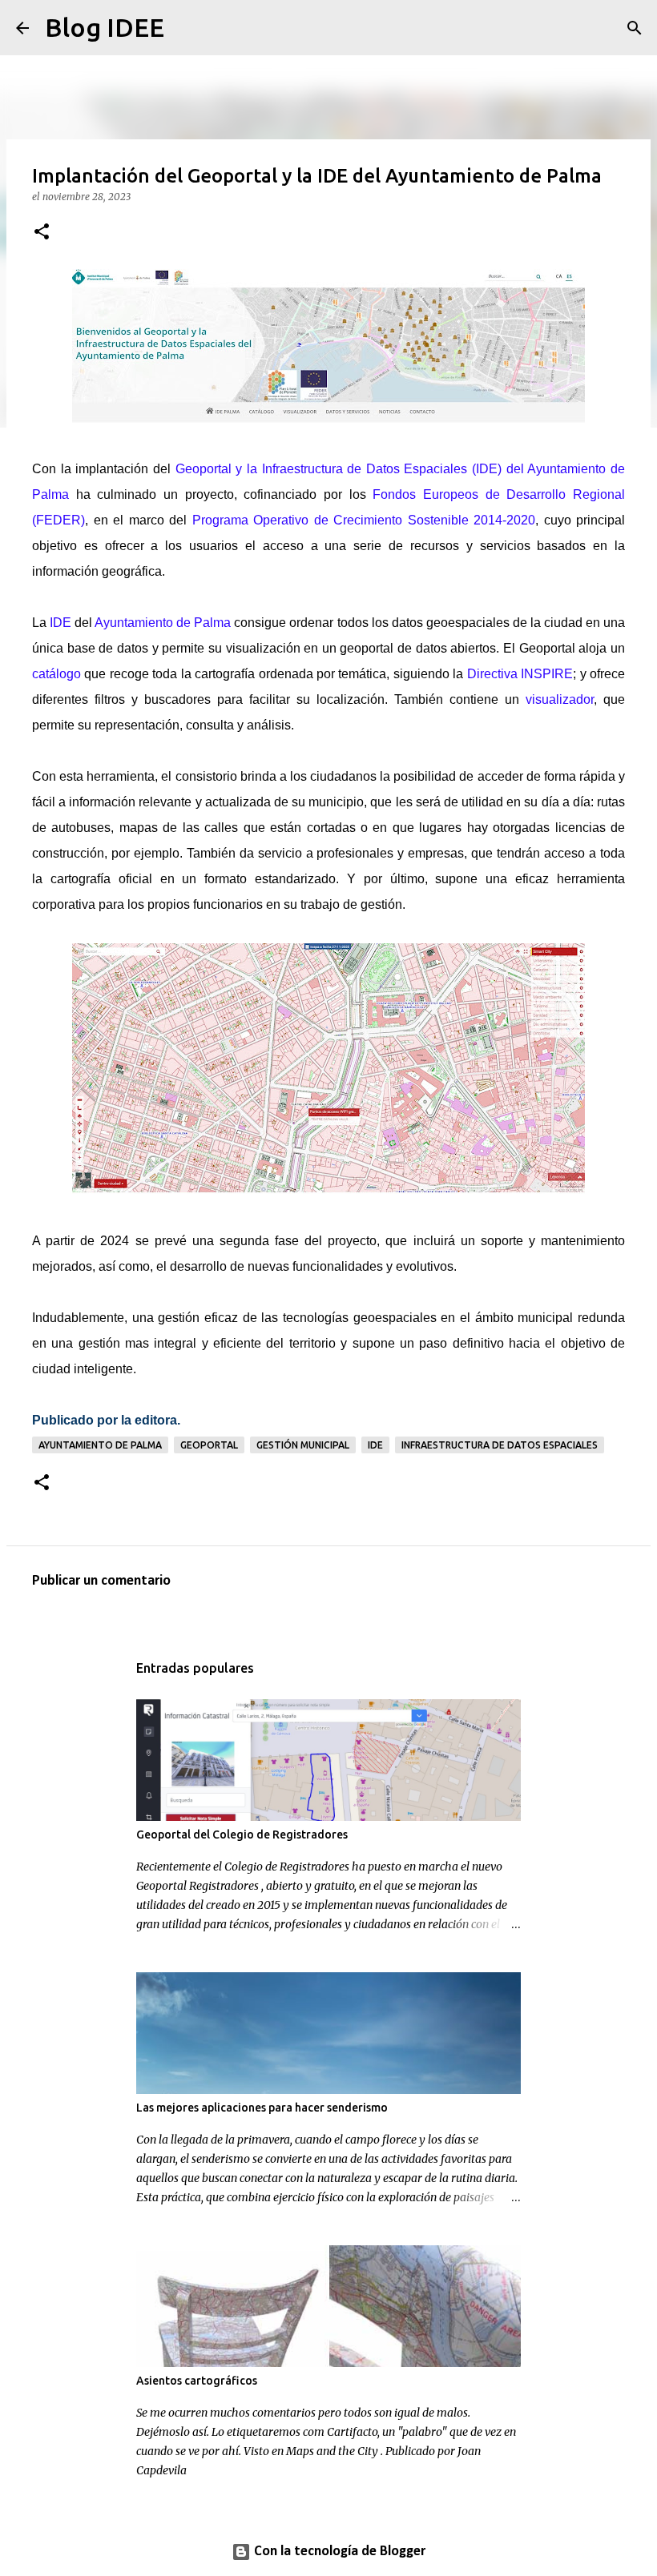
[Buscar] (187, 28)
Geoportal (209, 1445)
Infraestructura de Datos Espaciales (500, 1445)
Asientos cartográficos (197, 2381)
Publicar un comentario (101, 1581)
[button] (42, 233)
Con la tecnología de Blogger (338, 2552)
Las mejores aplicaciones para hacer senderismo (262, 2108)
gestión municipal (303, 1445)
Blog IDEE (105, 27)
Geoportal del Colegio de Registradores (242, 1835)
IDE (375, 1445)
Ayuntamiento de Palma (100, 1445)
